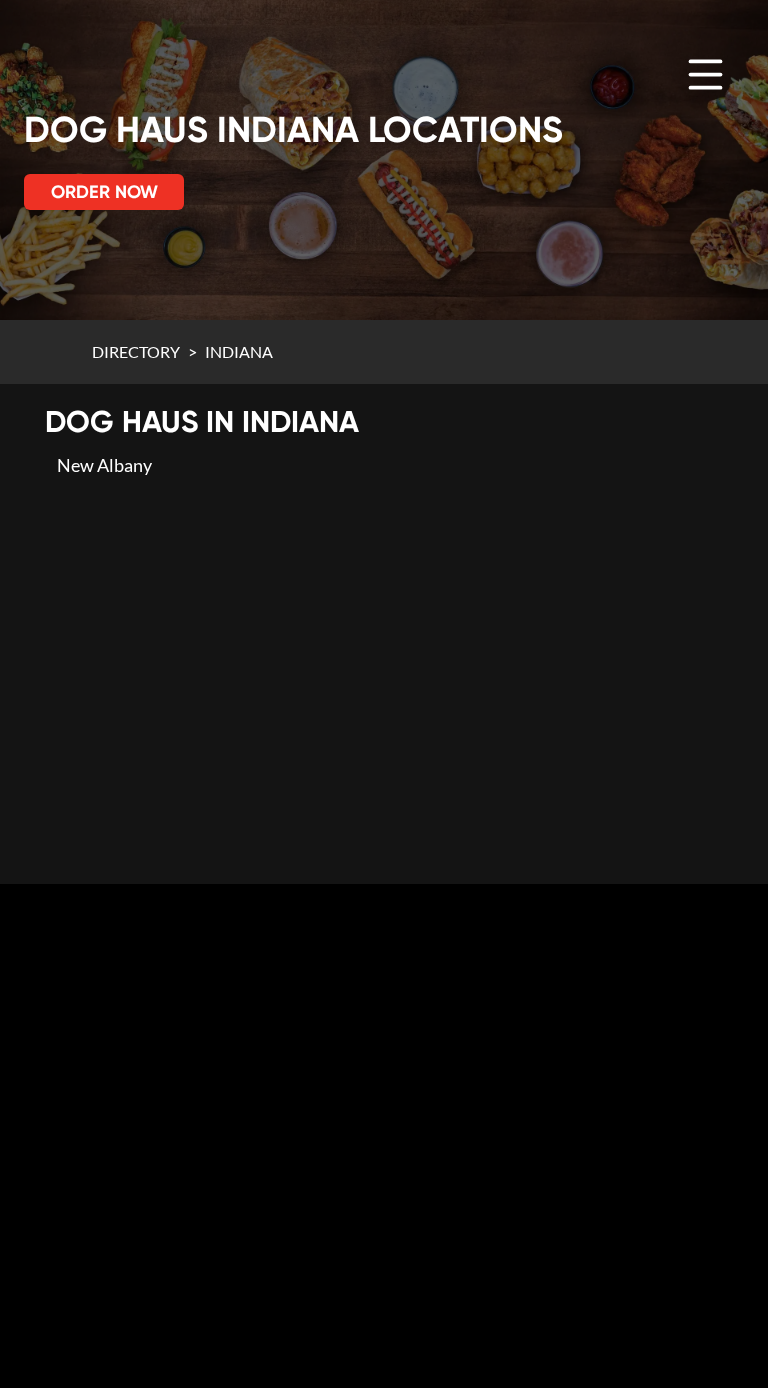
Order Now (104, 192)
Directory (136, 351)
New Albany (104, 465)
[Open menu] (705, 74)
